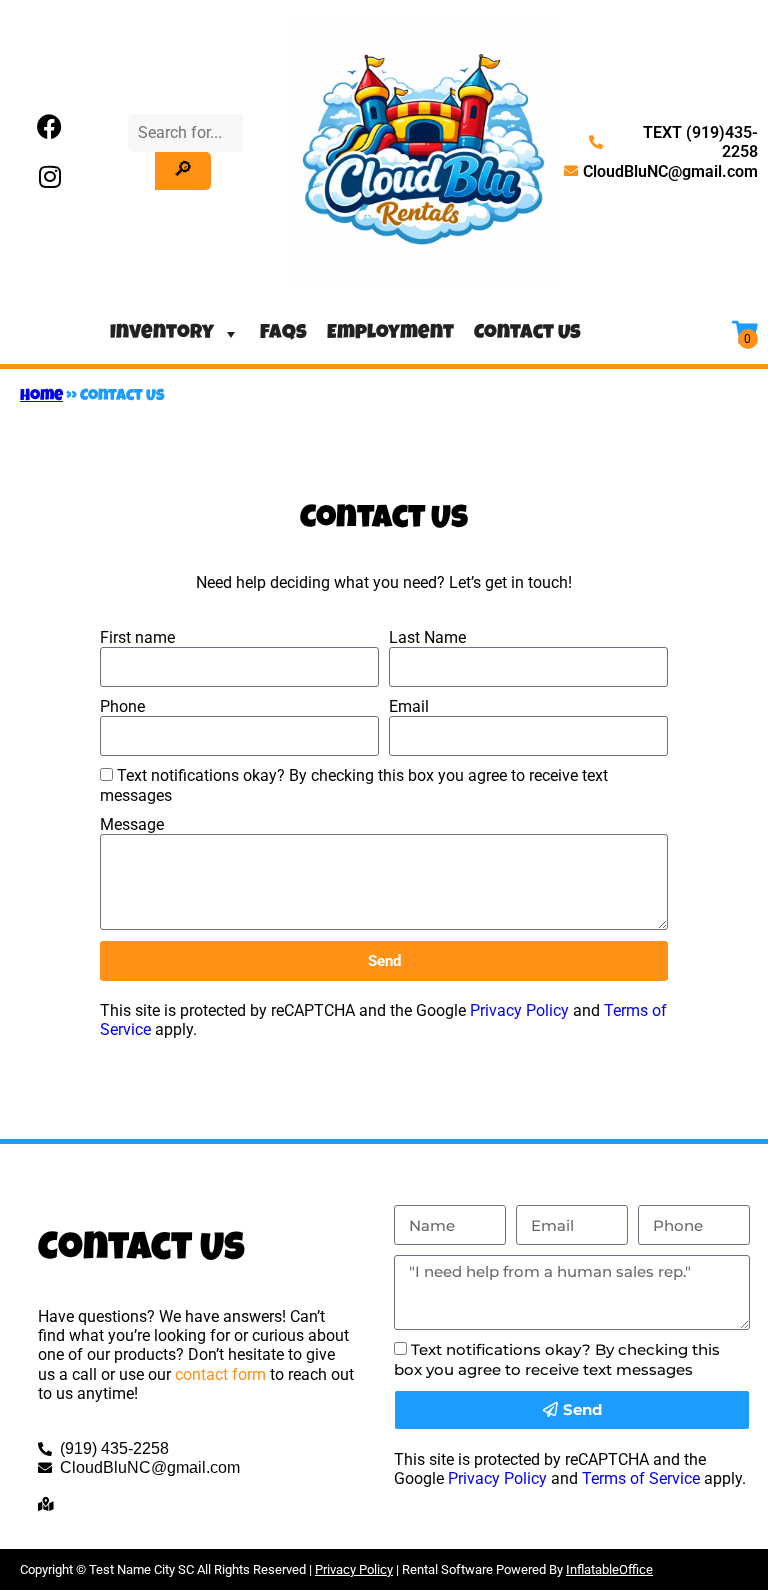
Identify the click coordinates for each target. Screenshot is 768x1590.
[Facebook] (50, 127)
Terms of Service (641, 1478)
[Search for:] (185, 132)
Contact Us (527, 334)
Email (409, 706)
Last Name (427, 637)
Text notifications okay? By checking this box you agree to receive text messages (557, 1359)
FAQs (283, 334)
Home (41, 397)
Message (132, 824)
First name (137, 637)
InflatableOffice (609, 1569)
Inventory (162, 334)
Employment (390, 334)
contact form (220, 1374)
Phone (122, 706)
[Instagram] (50, 177)
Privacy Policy (519, 1010)
